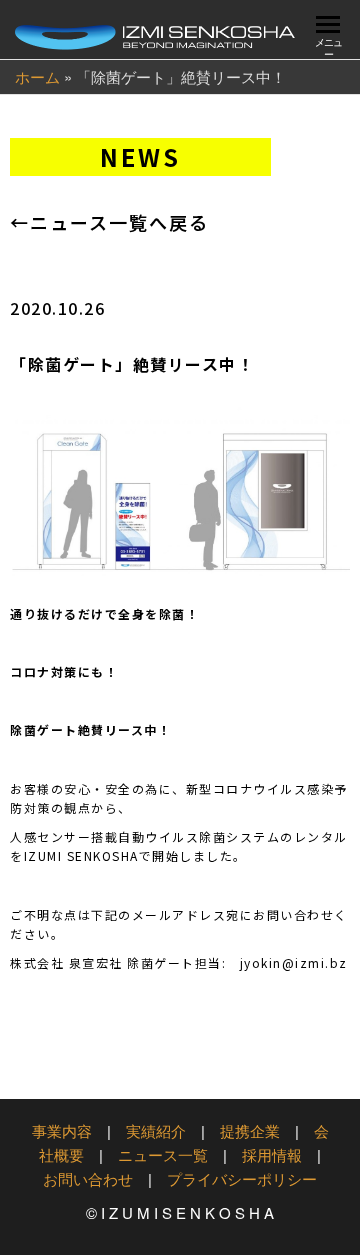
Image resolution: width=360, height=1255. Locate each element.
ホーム (37, 76)
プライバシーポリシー (242, 1178)
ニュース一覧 (163, 1154)
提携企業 (250, 1130)
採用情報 (272, 1154)
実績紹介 (156, 1130)
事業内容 (62, 1130)
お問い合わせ (88, 1178)
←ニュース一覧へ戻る (109, 222)
